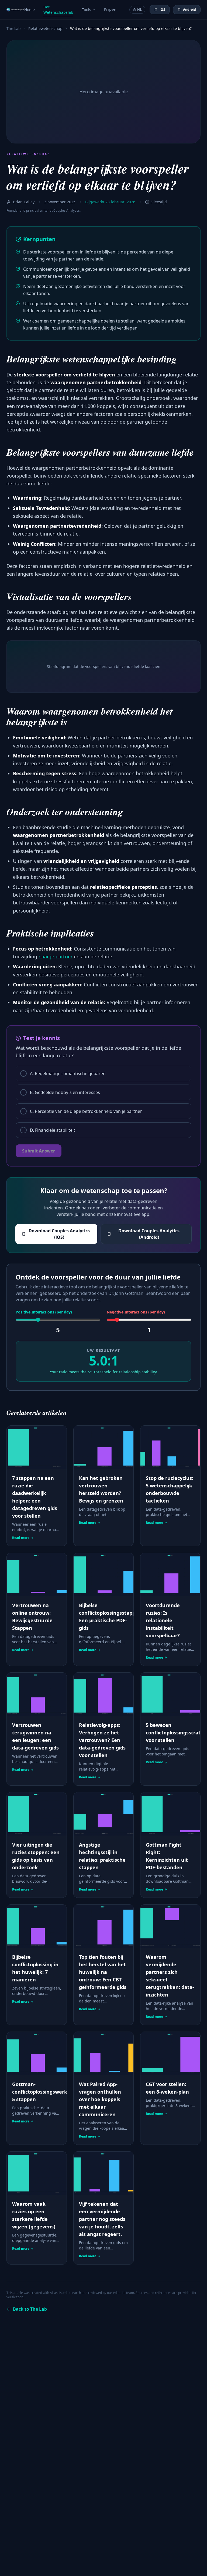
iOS (162, 10)
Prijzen (110, 10)
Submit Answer (39, 1151)
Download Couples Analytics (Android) (149, 1234)
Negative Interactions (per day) (136, 1312)
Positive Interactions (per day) (44, 1312)
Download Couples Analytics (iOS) (59, 1234)
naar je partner (56, 956)
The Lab (14, 28)
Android (189, 10)
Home (30, 10)
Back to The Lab (30, 2309)
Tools (87, 10)
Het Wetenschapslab (58, 10)
